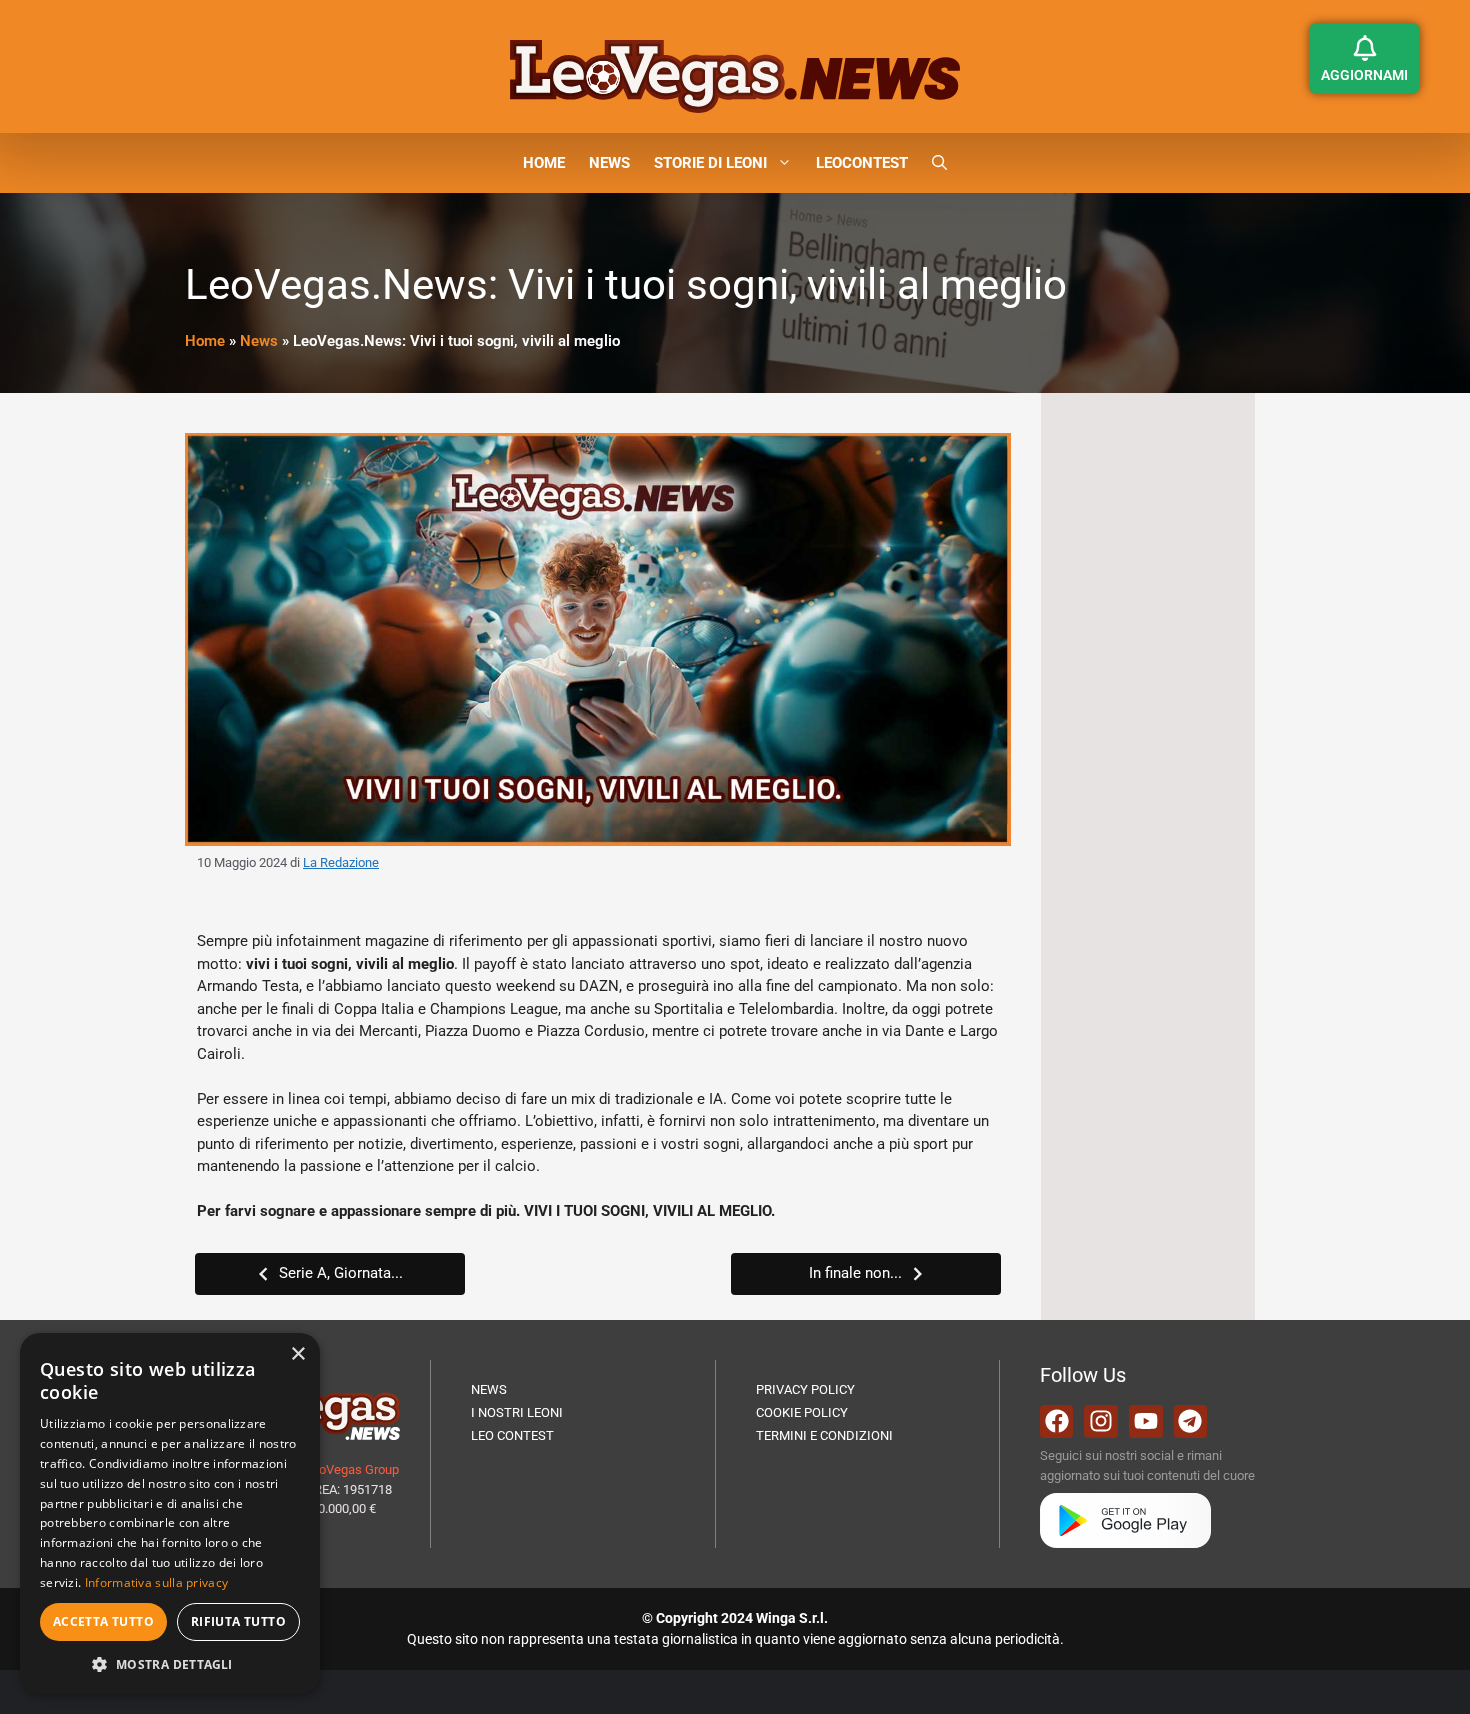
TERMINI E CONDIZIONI (824, 1435)
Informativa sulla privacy (157, 1582)
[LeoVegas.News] (735, 75)
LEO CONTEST (512, 1435)
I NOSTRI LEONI (517, 1412)
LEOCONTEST (862, 163)
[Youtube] (1146, 1422)
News (259, 341)
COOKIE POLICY (802, 1412)
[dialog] (170, 1513)
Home (205, 341)
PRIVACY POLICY (805, 1389)
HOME (544, 163)
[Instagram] (1101, 1422)
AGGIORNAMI (1364, 75)
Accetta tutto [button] (103, 1621)
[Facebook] (1057, 1422)
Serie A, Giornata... (341, 1273)
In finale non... (855, 1273)
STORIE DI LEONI (710, 163)
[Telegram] (1191, 1422)
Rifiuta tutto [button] (238, 1621)
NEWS (609, 163)
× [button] (297, 1354)
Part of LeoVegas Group (331, 1469)
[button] (939, 163)
